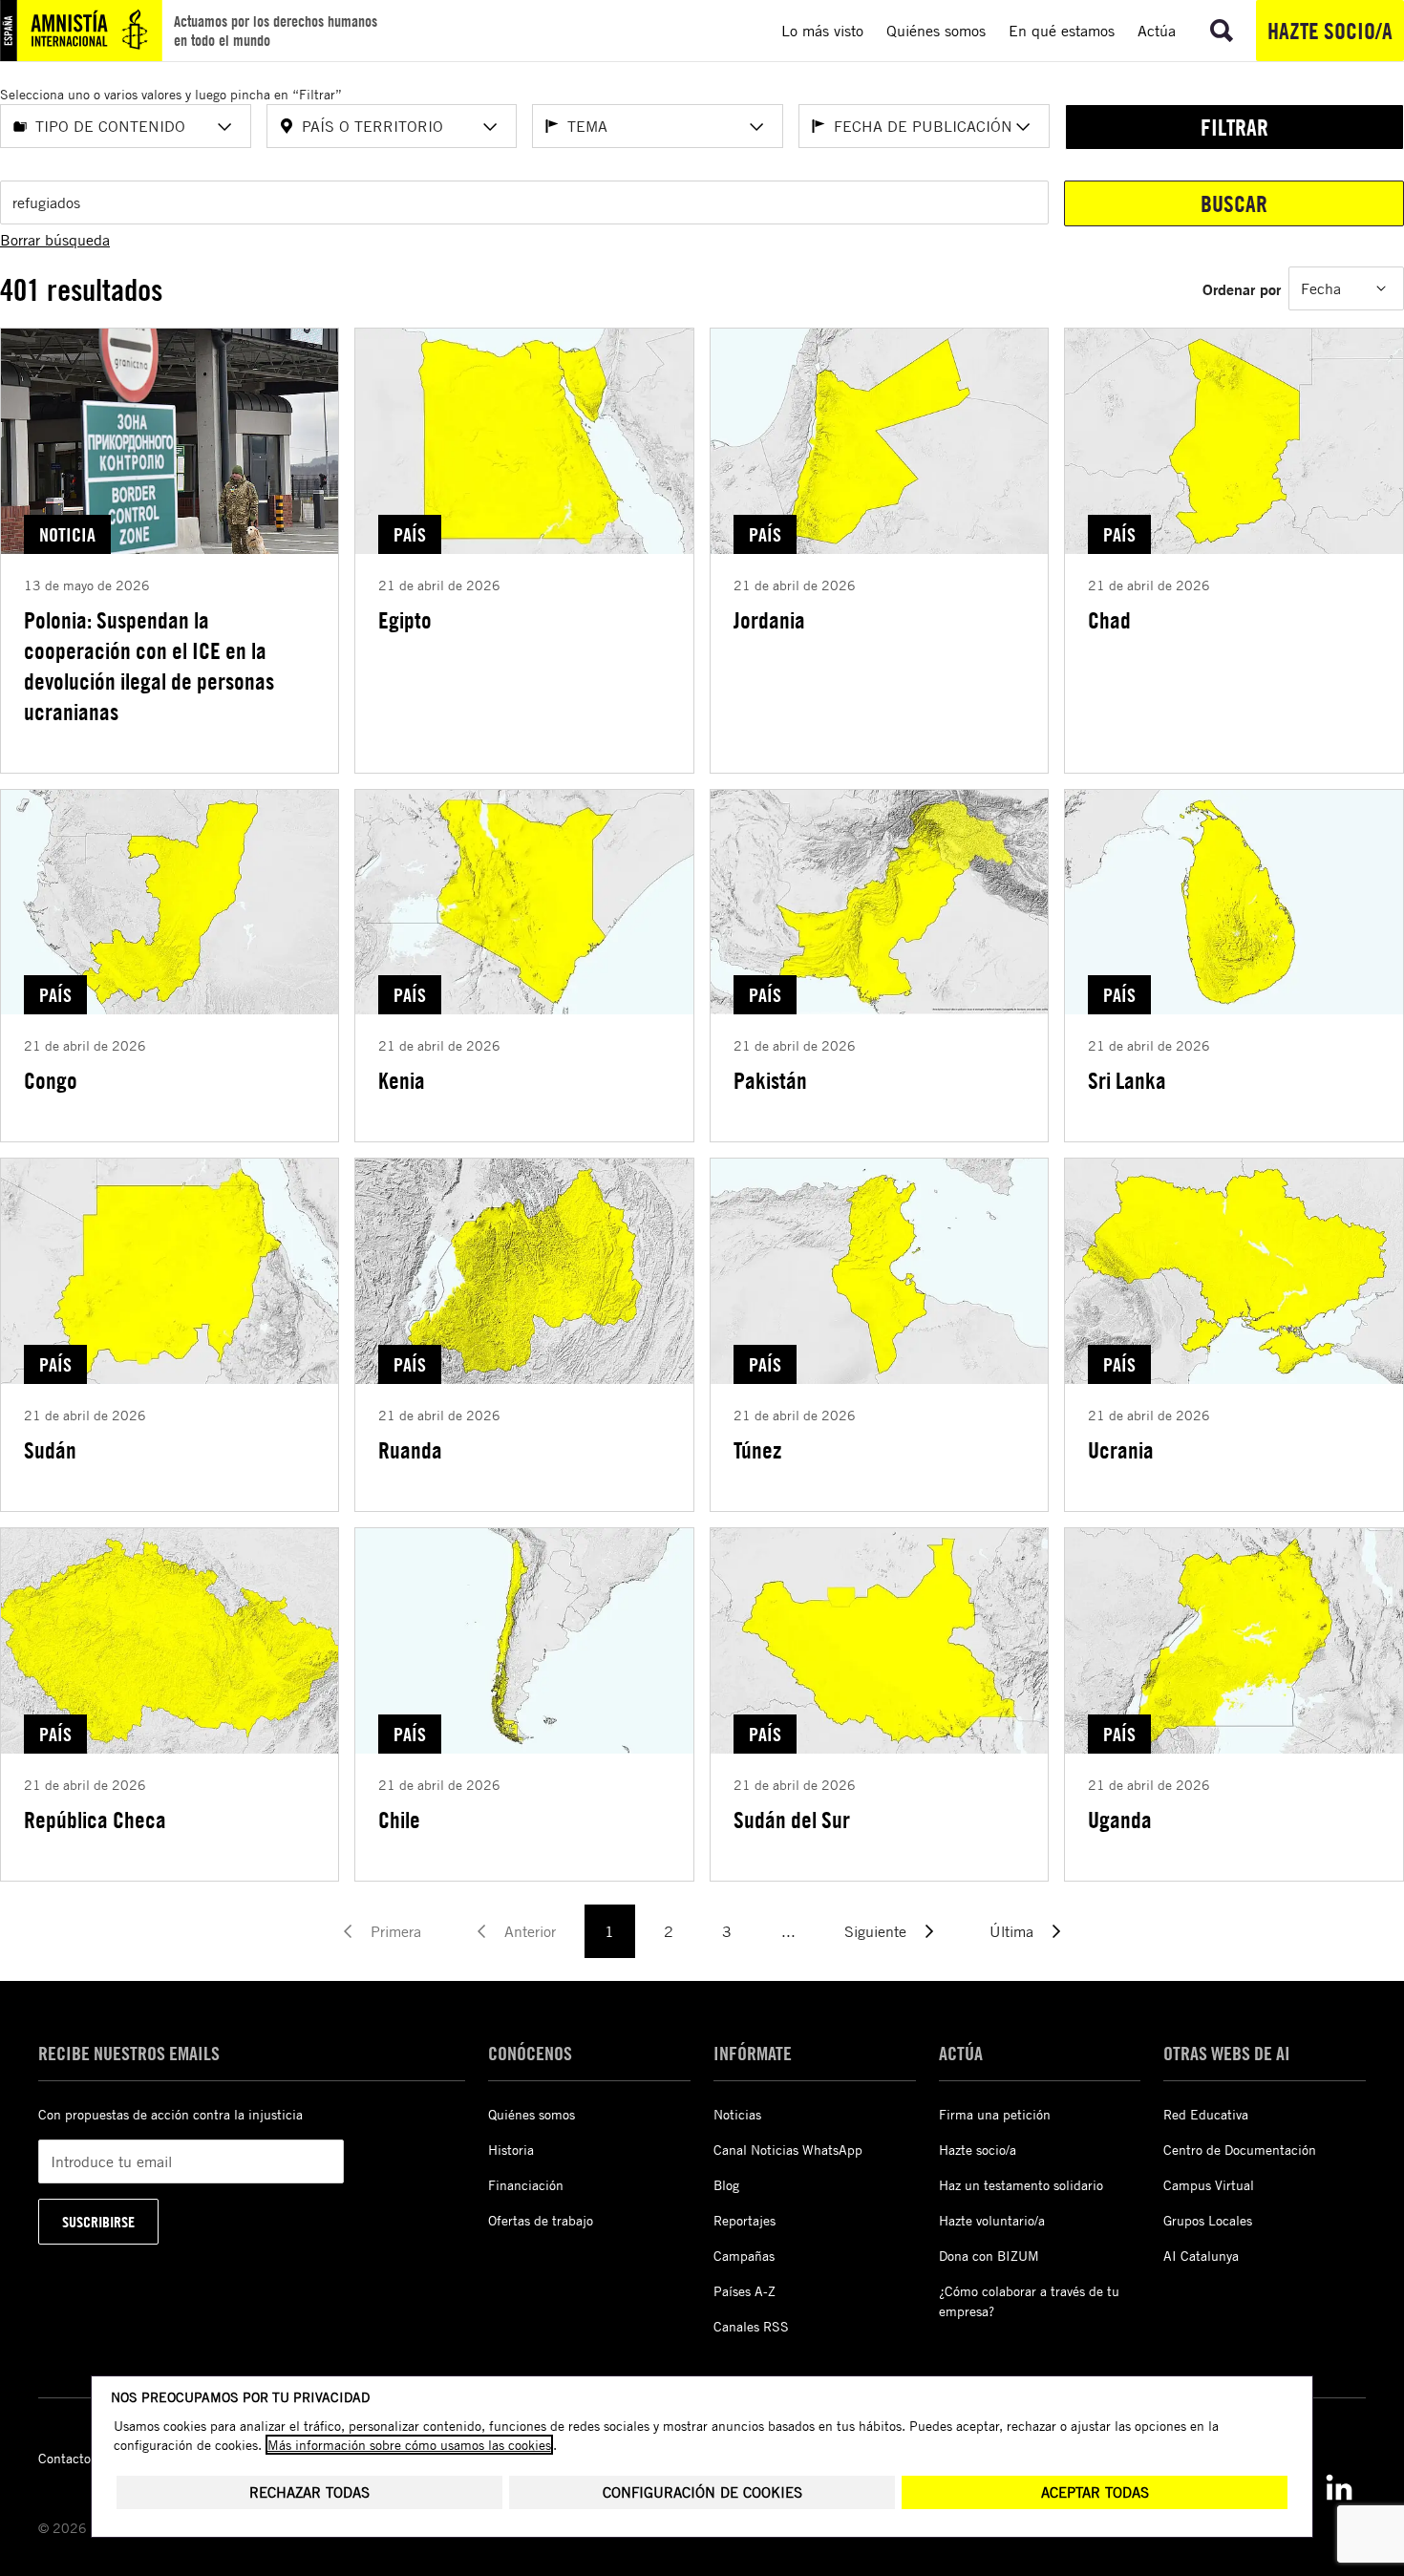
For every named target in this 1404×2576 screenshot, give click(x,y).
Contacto (64, 2458)
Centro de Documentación (1240, 2150)
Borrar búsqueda (55, 240)
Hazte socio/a (1330, 31)
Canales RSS (751, 2326)
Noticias (737, 2114)
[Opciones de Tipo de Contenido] (224, 127)
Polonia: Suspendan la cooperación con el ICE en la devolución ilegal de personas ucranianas (149, 666)
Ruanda (410, 1450)
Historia (511, 2150)
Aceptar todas (1095, 2492)
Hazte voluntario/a (992, 2220)
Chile (399, 1820)
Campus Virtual (1209, 2185)
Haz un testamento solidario (1021, 2185)
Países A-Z (745, 2291)
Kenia (402, 1080)
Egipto (405, 620)
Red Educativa (1206, 2114)
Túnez (757, 1450)
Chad (1109, 620)
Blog (726, 2185)
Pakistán (770, 1080)
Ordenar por (1242, 289)
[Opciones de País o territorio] (490, 127)
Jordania (769, 620)
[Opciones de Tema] (756, 127)
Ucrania (1121, 1450)
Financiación (526, 2185)
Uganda (1120, 1820)
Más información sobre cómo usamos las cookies (409, 2445)
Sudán (50, 1450)
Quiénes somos (532, 2114)
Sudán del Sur (792, 1820)
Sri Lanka (1127, 1080)
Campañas (744, 2256)
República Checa (95, 1820)
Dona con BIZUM (989, 2256)
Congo (51, 1080)
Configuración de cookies (702, 2492)
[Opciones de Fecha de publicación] (1023, 127)
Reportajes (745, 2220)
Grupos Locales (1208, 2220)
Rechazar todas (309, 2492)
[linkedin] (1339, 2487)
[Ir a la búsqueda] (1222, 31)
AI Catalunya (1201, 2256)
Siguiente (875, 1931)
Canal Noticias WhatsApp (788, 2150)
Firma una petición (995, 2114)
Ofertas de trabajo (541, 2220)
